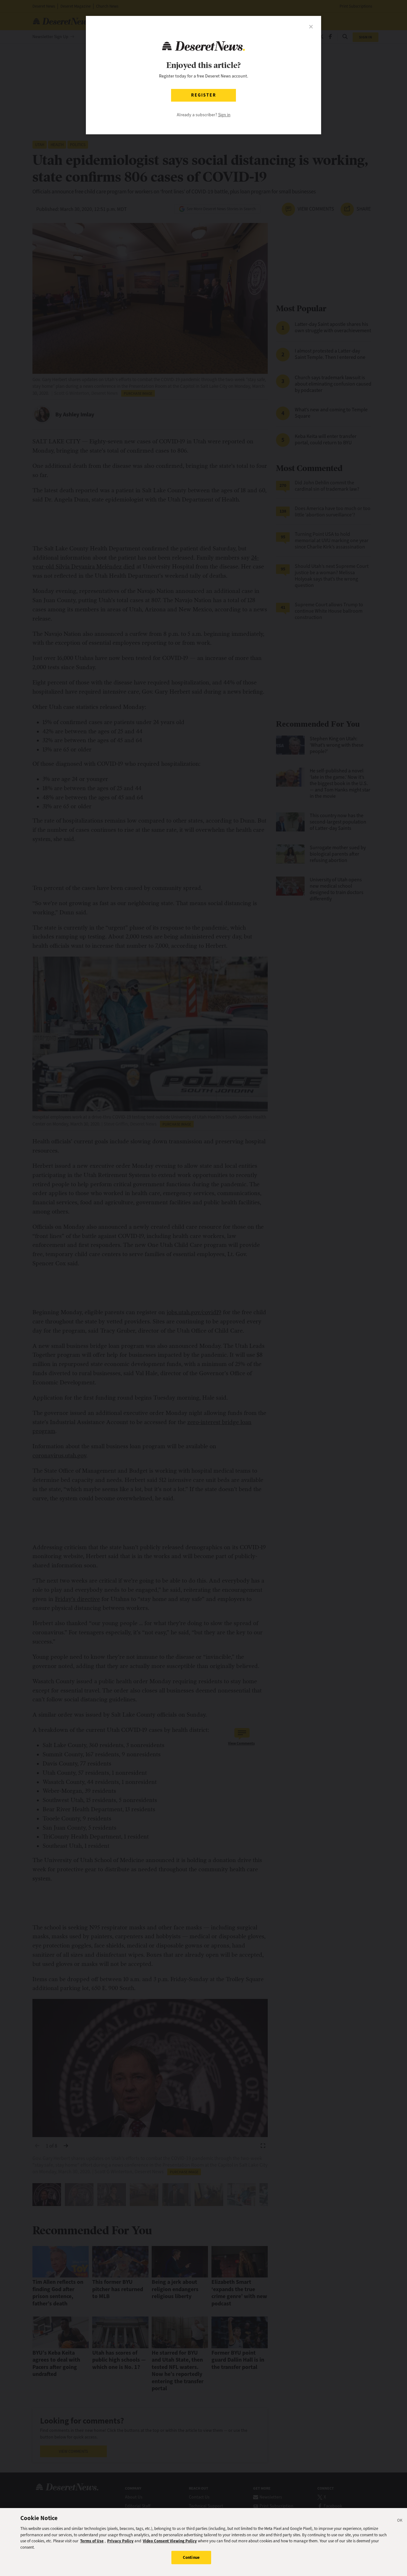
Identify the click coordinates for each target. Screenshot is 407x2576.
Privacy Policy (120, 2541)
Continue (191, 2557)
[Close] (400, 2521)
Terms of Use (92, 2541)
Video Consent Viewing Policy (170, 2541)
